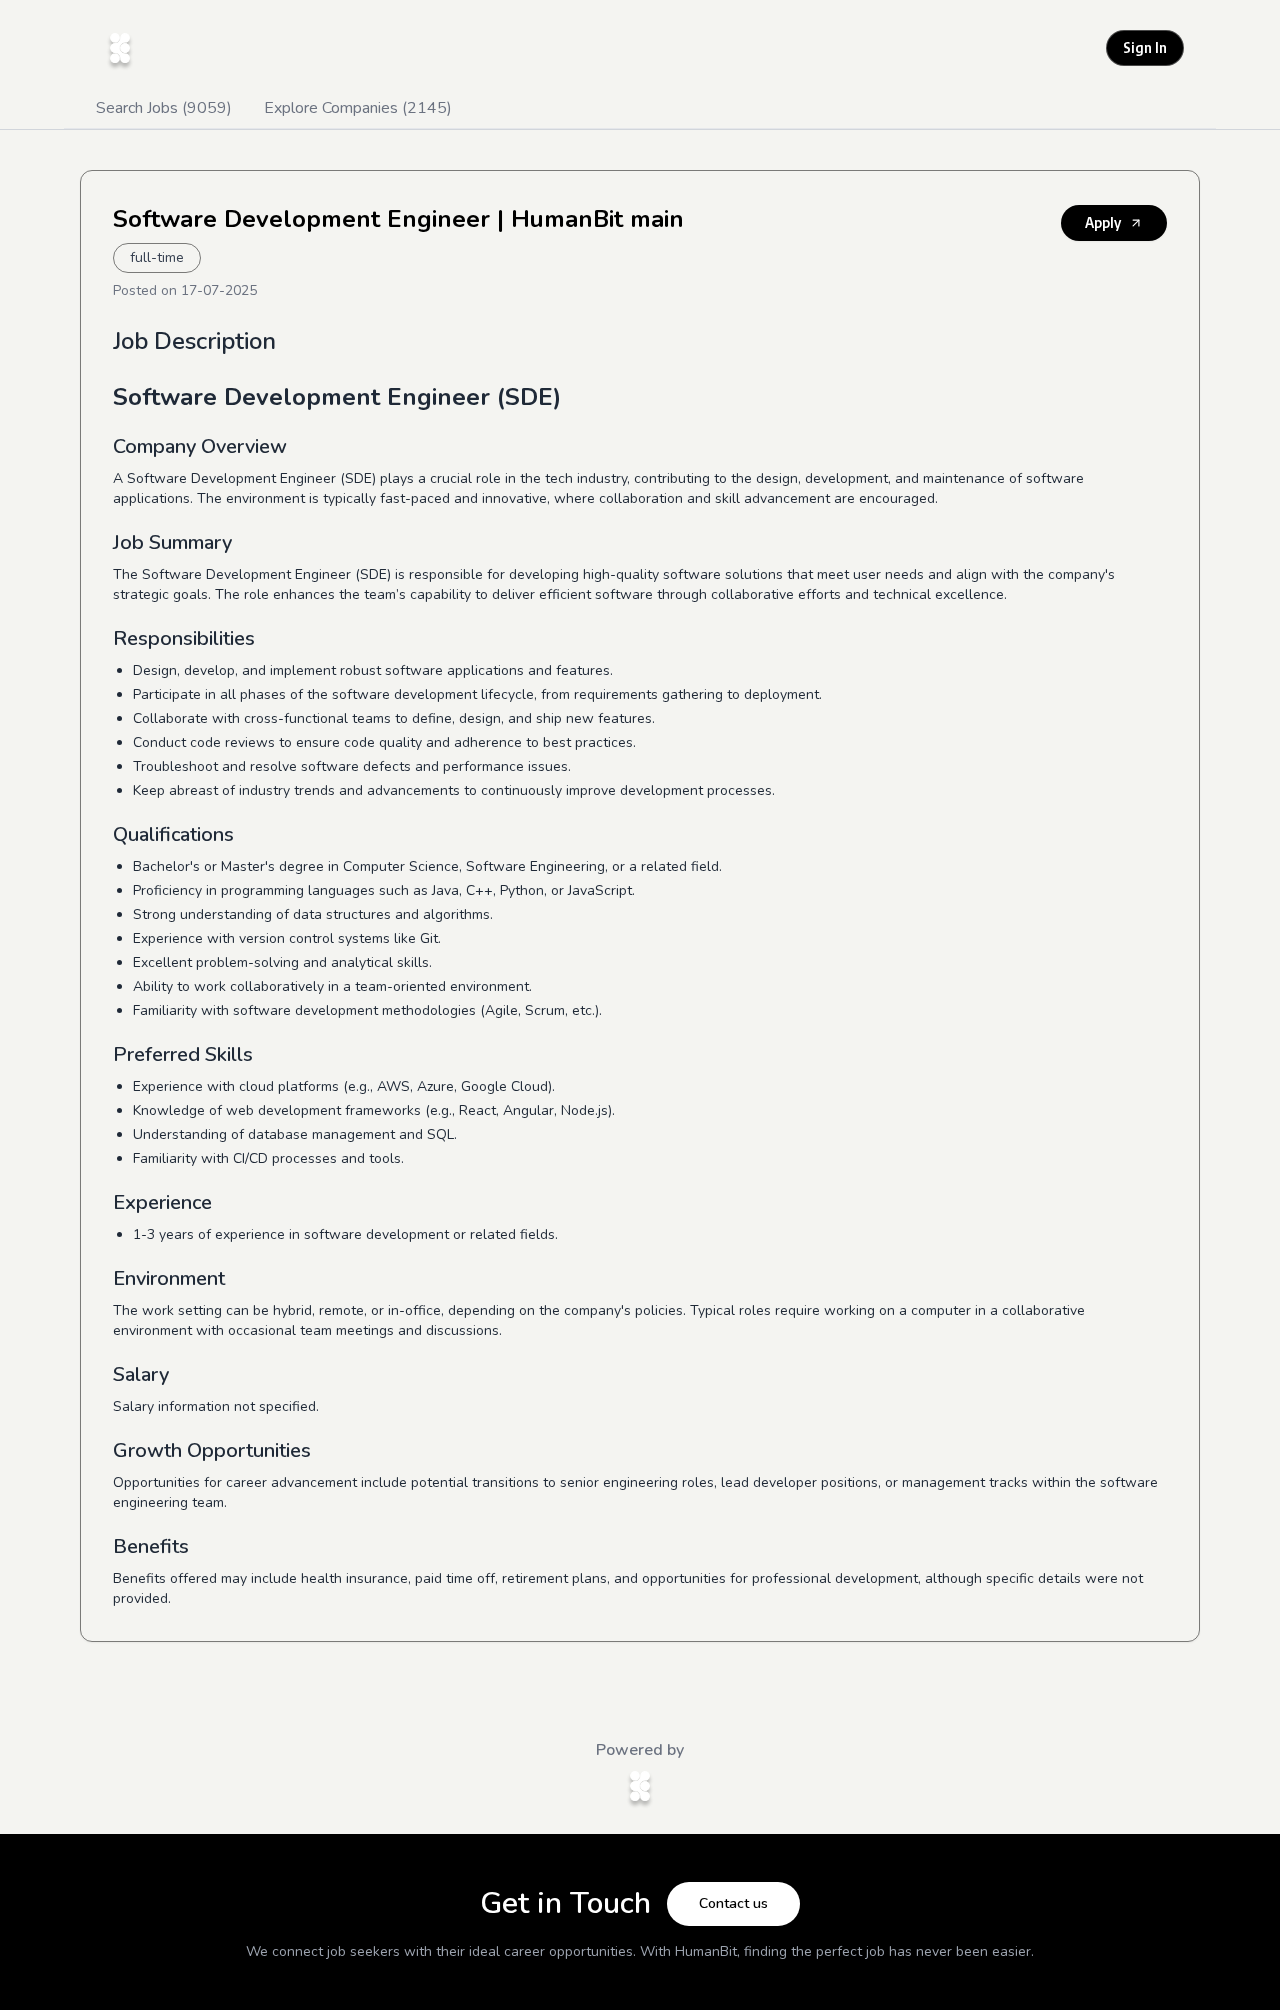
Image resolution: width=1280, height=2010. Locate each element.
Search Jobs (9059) (164, 108)
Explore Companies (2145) (358, 108)
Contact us (733, 1903)
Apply (1103, 222)
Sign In (1145, 47)
